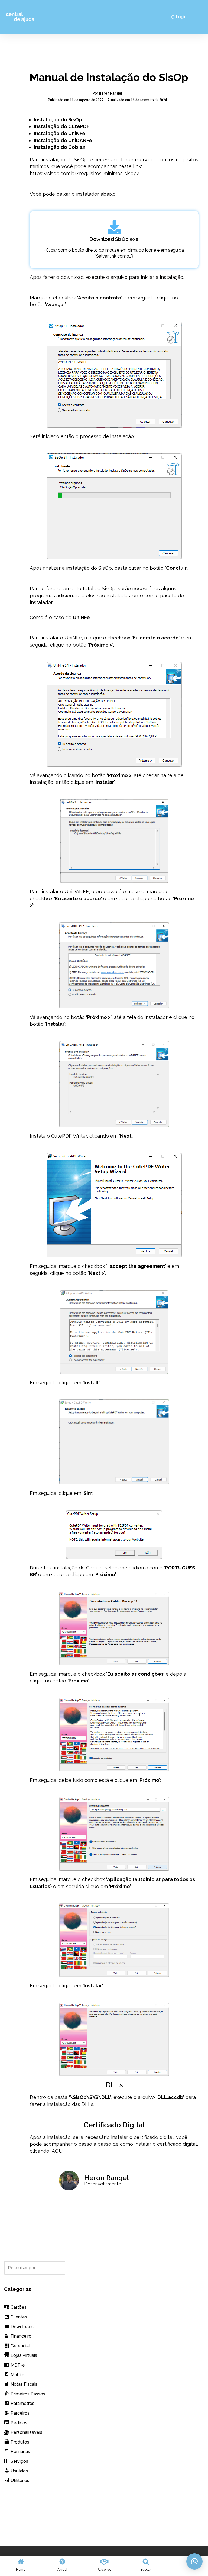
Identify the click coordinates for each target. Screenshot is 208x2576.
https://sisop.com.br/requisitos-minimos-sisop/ (85, 173)
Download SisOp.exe (114, 239)
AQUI (58, 2151)
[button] (194, 2561)
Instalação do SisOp (58, 120)
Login (181, 17)
